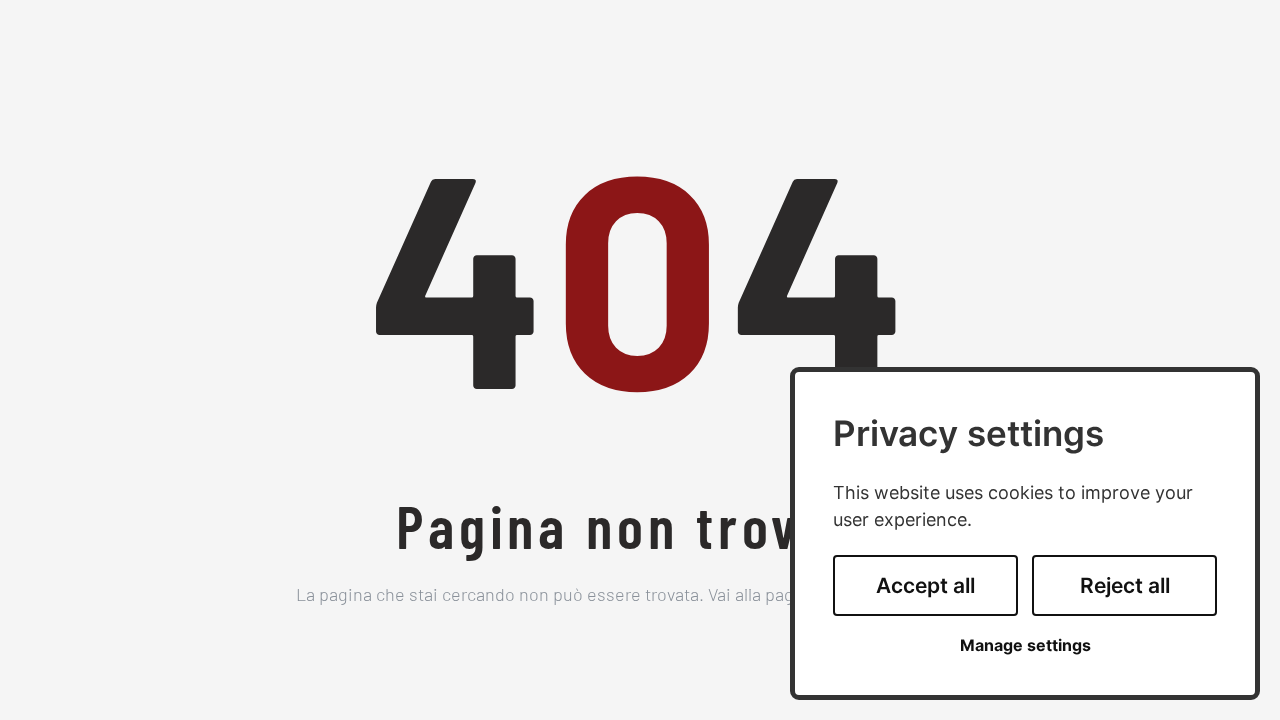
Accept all (925, 585)
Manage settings (1025, 645)
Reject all (1125, 585)
